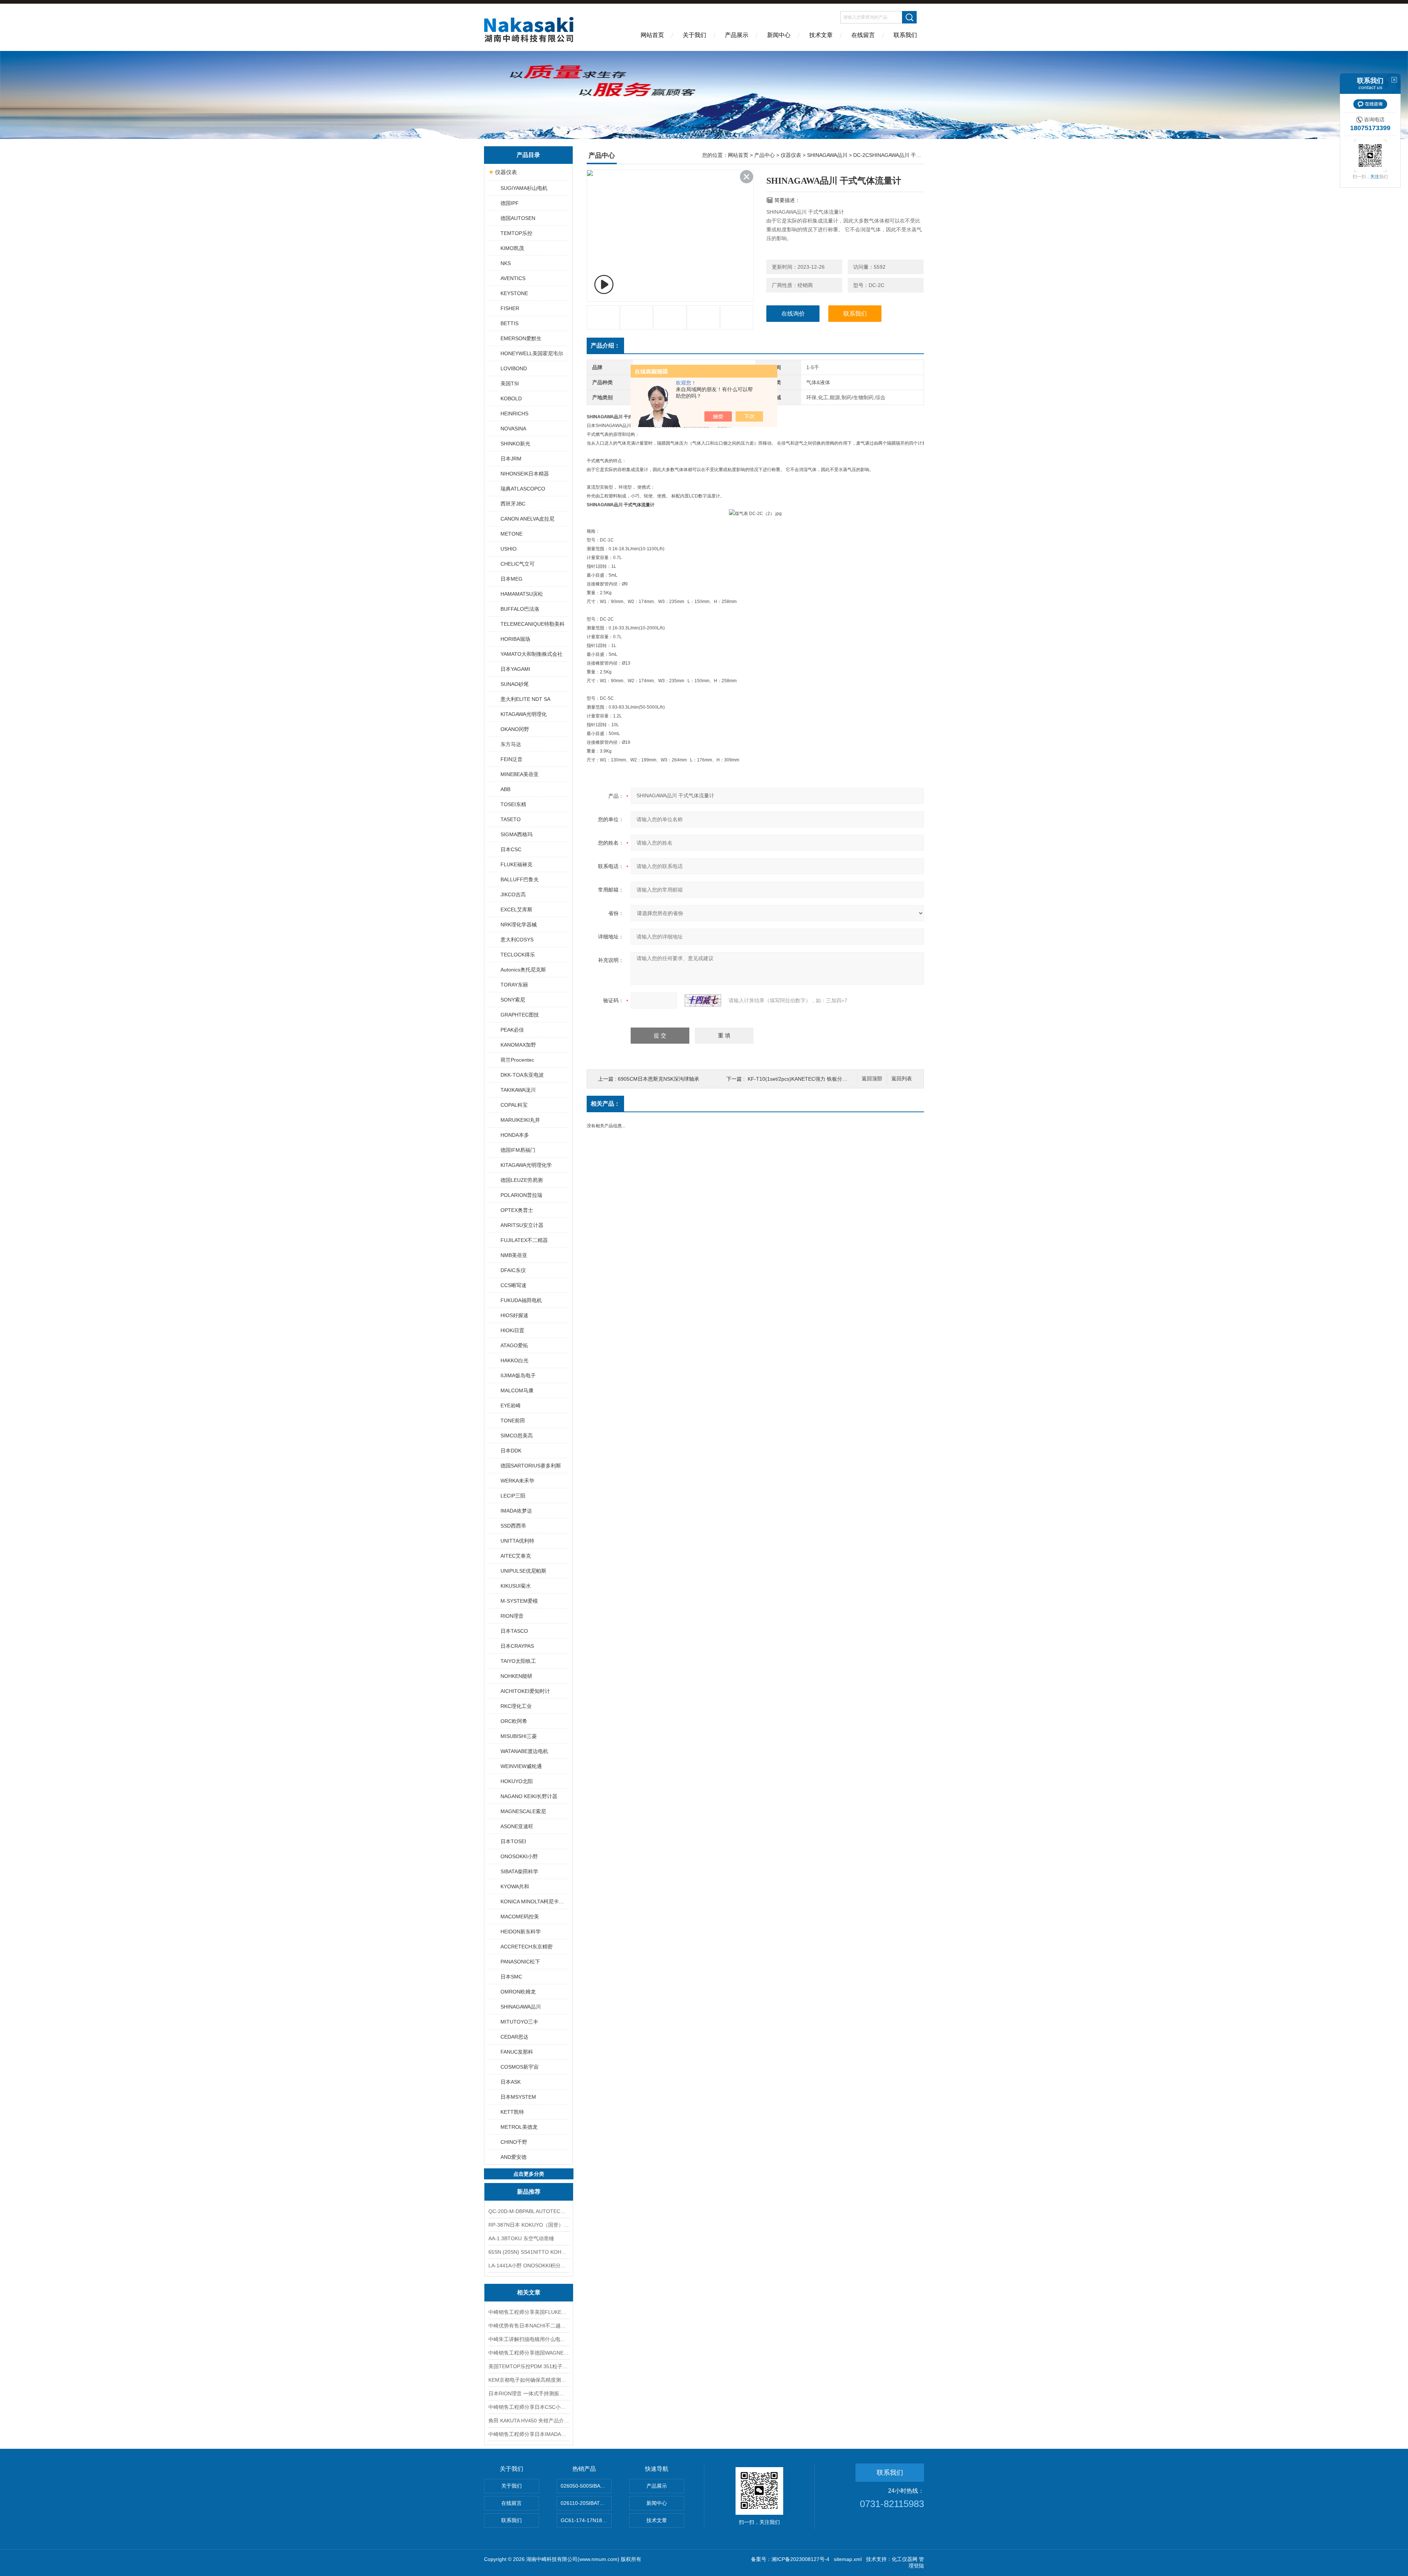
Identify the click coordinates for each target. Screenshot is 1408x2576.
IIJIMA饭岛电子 (518, 1375)
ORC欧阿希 (514, 1721)
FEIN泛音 (511, 759)
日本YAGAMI (515, 669)
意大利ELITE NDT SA (525, 699)
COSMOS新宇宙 (520, 2067)
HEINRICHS (514, 414)
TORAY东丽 (514, 985)
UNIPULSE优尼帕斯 (523, 1571)
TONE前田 (513, 1421)
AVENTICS (513, 278)
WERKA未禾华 (517, 1481)
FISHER (510, 308)
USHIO (509, 549)
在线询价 (793, 314)
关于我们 (694, 35)
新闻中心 (779, 35)
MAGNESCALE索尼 (523, 1811)
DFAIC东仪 (513, 1270)
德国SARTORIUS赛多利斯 (531, 1466)
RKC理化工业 (516, 1706)
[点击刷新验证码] (703, 1000)
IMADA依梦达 (516, 1511)
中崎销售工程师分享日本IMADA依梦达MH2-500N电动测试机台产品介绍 (529, 2434)
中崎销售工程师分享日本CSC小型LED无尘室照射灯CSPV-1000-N (529, 2407)
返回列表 (902, 1079)
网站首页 (652, 35)
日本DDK (511, 1451)
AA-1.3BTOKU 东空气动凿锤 (521, 2238)
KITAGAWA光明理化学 (526, 1165)
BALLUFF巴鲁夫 (520, 879)
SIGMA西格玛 (516, 834)
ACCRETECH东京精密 (527, 1947)
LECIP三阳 (513, 1496)
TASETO (511, 819)
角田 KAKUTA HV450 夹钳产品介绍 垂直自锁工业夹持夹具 (529, 2421)
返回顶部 (872, 1079)
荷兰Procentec (517, 1060)
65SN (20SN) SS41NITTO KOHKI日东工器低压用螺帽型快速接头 (529, 2252)
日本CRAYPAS (517, 1646)
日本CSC (511, 849)
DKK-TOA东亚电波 (522, 1075)
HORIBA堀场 (515, 639)
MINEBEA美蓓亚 (520, 774)
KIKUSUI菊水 (516, 1586)
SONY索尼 (513, 1000)
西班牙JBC (513, 504)
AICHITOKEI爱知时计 (525, 1691)
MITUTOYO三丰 (519, 2022)
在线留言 (863, 35)
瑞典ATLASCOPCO (523, 489)
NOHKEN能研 (516, 1676)
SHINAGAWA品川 (521, 2007)
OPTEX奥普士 (517, 1210)
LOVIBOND (514, 368)
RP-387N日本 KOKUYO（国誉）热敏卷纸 (529, 2225)
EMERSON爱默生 (521, 338)
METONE (511, 534)
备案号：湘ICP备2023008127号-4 (790, 2559)
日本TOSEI (513, 1841)
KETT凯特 (512, 2112)
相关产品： (605, 1104)
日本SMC (511, 1977)
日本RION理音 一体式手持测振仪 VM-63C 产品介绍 (529, 2393)
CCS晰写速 (514, 1285)
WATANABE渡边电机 (524, 1751)
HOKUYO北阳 (517, 1781)
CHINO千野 (514, 2142)
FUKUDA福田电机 (521, 1300)
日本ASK (511, 2082)
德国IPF (510, 203)
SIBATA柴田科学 (519, 1871)
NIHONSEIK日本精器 (525, 474)
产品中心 (764, 155)
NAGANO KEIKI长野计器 (529, 1796)
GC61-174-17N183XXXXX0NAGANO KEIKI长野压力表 (586, 2520)
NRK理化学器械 (519, 925)
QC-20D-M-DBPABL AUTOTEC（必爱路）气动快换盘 (529, 2211)
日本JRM (511, 459)
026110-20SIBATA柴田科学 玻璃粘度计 (586, 2503)
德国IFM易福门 (518, 1150)
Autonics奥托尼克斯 (523, 970)
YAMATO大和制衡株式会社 (531, 654)
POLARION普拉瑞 (521, 1195)
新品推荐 (529, 2192)
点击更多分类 (529, 2174)
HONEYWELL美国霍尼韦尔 (532, 353)
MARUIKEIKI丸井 (520, 1120)
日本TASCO (514, 1631)
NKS (506, 263)
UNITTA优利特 (517, 1541)
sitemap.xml (848, 2559)
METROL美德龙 (519, 2127)
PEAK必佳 (512, 1030)
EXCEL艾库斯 (516, 909)
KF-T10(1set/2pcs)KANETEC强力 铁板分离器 (800, 1079)
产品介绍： (605, 346)
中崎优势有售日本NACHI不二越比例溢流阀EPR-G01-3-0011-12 (529, 2326)
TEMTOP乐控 (516, 233)
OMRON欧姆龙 (518, 1992)
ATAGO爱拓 (514, 1345)
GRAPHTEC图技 (520, 1015)
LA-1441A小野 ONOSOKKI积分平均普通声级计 (529, 2266)
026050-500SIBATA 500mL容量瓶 (586, 2486)
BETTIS (509, 323)
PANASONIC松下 (520, 1962)
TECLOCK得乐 (518, 955)
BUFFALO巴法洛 (520, 609)
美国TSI (510, 383)
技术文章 (821, 35)
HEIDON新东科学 (521, 1932)
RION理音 (512, 1616)
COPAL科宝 (514, 1105)
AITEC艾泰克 (516, 1556)
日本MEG (511, 579)
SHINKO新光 (515, 444)
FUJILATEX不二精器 (524, 1240)
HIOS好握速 (514, 1315)
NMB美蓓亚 (514, 1255)
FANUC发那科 (517, 2052)
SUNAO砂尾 (515, 684)
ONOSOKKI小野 (519, 1856)
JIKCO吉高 (513, 894)
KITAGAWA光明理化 (524, 714)
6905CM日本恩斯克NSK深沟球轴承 (659, 1079)
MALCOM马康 (517, 1390)
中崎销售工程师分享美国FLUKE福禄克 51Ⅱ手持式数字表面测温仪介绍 (529, 2312)
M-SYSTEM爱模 (519, 1601)
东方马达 (511, 744)
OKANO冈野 (515, 729)
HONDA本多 (515, 1135)
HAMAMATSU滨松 (522, 594)
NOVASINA (513, 429)
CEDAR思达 (514, 2037)
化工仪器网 (905, 2559)
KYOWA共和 (515, 1886)
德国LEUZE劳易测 (522, 1180)
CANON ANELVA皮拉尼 (527, 519)
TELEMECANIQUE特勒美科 (533, 624)
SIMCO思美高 (517, 1436)
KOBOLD (511, 398)
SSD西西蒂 (513, 1526)
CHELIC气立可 (518, 564)
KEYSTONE (514, 293)
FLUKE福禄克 (516, 864)
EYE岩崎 (511, 1405)
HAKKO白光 (514, 1360)
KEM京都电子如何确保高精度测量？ (529, 2380)
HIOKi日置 (512, 1330)
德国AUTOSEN (518, 218)
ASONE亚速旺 (517, 1826)
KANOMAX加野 (518, 1045)
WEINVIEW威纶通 (521, 1766)
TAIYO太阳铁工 (518, 1661)
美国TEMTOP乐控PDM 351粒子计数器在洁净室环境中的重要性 (529, 2366)
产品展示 (737, 35)
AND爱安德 (514, 2157)
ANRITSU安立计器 (522, 1225)
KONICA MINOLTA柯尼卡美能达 (534, 1901)
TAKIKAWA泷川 (518, 1090)
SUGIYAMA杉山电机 (524, 188)
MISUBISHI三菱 (519, 1736)
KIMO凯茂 (512, 248)
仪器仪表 (506, 172)
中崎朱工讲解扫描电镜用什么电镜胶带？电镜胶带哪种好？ (529, 2339)
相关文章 (529, 2292)
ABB (505, 789)
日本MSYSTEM (518, 2097)
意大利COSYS (517, 940)
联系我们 (905, 35)
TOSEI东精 (513, 804)
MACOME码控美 (520, 1917)
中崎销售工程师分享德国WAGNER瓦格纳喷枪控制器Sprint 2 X (529, 2353)
